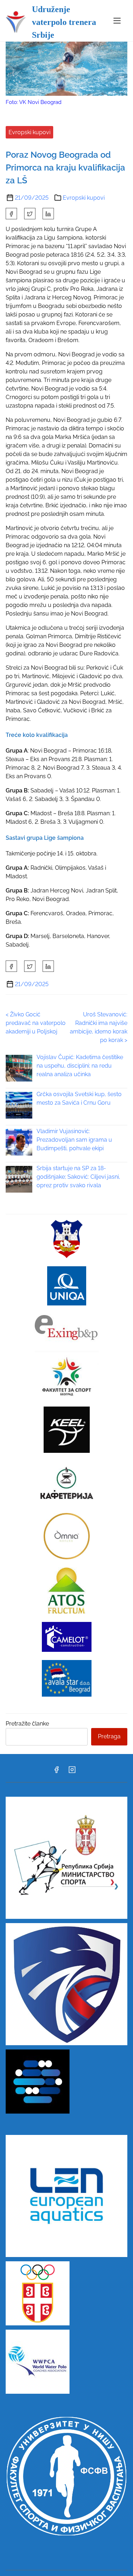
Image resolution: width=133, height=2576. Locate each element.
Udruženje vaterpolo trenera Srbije (64, 22)
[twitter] (30, 214)
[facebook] (11, 214)
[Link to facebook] (56, 1772)
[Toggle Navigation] (117, 20)
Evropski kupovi (29, 132)
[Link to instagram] (72, 1772)
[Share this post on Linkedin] (48, 214)
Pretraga (109, 1736)
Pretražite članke (27, 1724)
